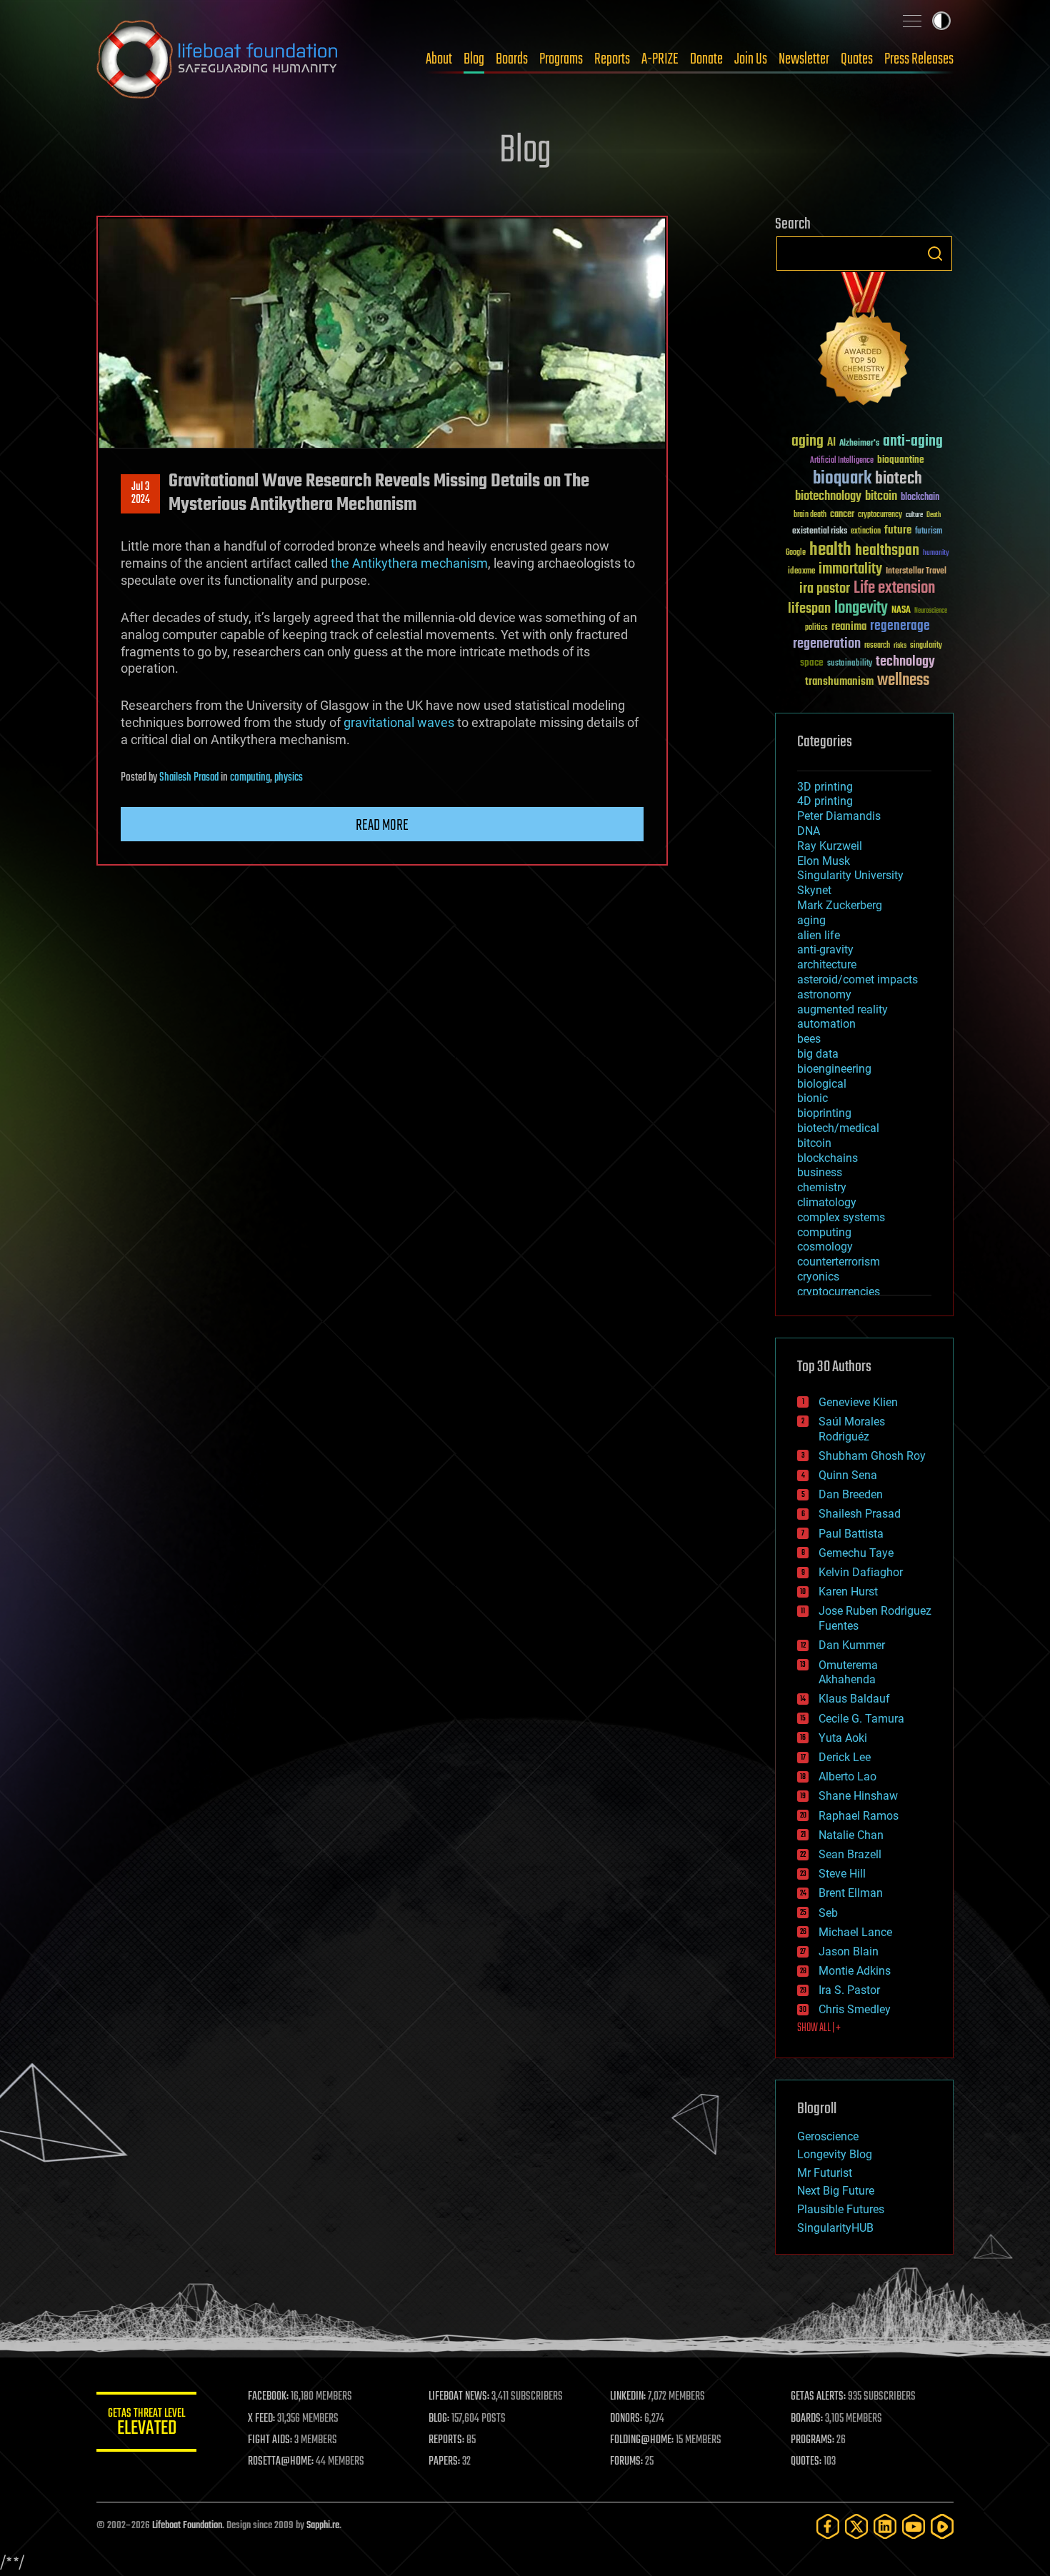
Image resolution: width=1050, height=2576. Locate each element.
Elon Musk (824, 861)
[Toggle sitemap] (912, 21)
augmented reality (842, 1009)
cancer (842, 515)
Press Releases (919, 59)
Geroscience (828, 2136)
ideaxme (801, 572)
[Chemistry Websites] (864, 342)
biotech (899, 479)
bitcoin (881, 497)
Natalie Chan (851, 1835)
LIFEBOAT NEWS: (459, 2397)
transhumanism (839, 682)
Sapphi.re (323, 2526)
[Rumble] (942, 2526)
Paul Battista (851, 1534)
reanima (849, 627)
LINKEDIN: (628, 2397)
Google (796, 553)
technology (905, 662)
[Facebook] (828, 2526)
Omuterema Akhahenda (848, 1673)
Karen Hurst (848, 1592)
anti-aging (913, 442)
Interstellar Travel (916, 572)
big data (818, 1054)
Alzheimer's (859, 444)
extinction (866, 532)
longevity (861, 608)
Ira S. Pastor (849, 1990)
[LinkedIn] (885, 2526)
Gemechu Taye (856, 1553)
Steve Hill (842, 1874)
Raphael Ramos (859, 1816)
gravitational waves (399, 722)
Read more (382, 826)
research (877, 646)
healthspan (887, 551)
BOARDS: (807, 2419)
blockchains (827, 1158)
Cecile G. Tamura (861, 1719)
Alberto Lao (847, 1776)
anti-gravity (825, 949)
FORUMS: (626, 2462)
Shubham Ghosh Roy (872, 1456)
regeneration (827, 644)
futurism (929, 532)
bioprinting (824, 1113)
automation (826, 1024)
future (898, 530)
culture (914, 515)
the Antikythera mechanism (409, 563)
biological (822, 1084)
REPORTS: (446, 2440)
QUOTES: (806, 2462)
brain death (810, 515)
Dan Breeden (851, 1494)
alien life (819, 935)
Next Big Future (836, 2191)
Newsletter (804, 59)
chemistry (822, 1187)
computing (250, 778)
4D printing (825, 801)
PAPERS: (444, 2462)
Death (934, 515)
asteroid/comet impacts (857, 979)
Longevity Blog (835, 2154)
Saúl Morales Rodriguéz (852, 1429)
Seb (828, 1913)
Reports (612, 59)
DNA (809, 831)
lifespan (809, 609)
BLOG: (439, 2419)
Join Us (751, 59)
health (830, 550)
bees (809, 1039)
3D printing (825, 787)
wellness (903, 681)
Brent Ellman (851, 1893)
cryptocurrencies (839, 1292)
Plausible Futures (841, 2209)
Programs (561, 59)
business (820, 1172)
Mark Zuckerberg (840, 905)
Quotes (857, 59)
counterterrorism (839, 1262)
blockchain (920, 498)
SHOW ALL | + (819, 2028)
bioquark (842, 479)
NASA (901, 611)
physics (289, 778)
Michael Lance (855, 1932)
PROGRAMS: (812, 2440)
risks (900, 646)
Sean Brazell (850, 1854)
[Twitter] (856, 2526)
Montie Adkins (855, 1971)
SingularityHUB (835, 2228)
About (439, 59)
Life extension (894, 588)
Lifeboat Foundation (187, 2526)
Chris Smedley (855, 2009)
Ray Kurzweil (830, 846)
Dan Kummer (852, 1645)
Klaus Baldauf (854, 1699)
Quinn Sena (848, 1475)
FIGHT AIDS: (270, 2440)
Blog (474, 59)
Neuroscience (931, 612)
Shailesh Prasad (189, 778)
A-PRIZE (660, 59)
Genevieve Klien (858, 1402)
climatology (827, 1202)
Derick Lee (845, 1757)
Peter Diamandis (839, 816)
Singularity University (850, 875)
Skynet (814, 890)
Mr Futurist (825, 2173)
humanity (936, 553)
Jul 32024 (141, 493)
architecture (827, 964)
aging (807, 442)
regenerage (900, 626)
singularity (926, 646)
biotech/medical (838, 1128)
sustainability (850, 664)
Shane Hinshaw (858, 1796)
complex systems (841, 1217)
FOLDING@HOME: (642, 2440)
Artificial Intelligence (842, 461)
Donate (706, 59)
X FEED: (261, 2419)
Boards (512, 59)
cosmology (825, 1247)
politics (816, 628)
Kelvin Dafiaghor (861, 1572)
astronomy (824, 994)
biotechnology (828, 497)
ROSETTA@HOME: (281, 2462)
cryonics (818, 1277)
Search (935, 254)
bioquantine (901, 460)
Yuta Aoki (843, 1738)
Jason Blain (849, 1951)
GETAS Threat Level (146, 2424)
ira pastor (825, 589)
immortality (850, 569)
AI (831, 443)
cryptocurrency (880, 515)
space (812, 662)
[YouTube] (914, 2526)
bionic (812, 1098)
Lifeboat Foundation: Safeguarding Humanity (218, 59)
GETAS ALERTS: (818, 2397)
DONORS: (626, 2419)
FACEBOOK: (268, 2397)
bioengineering (834, 1069)
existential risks (820, 532)
